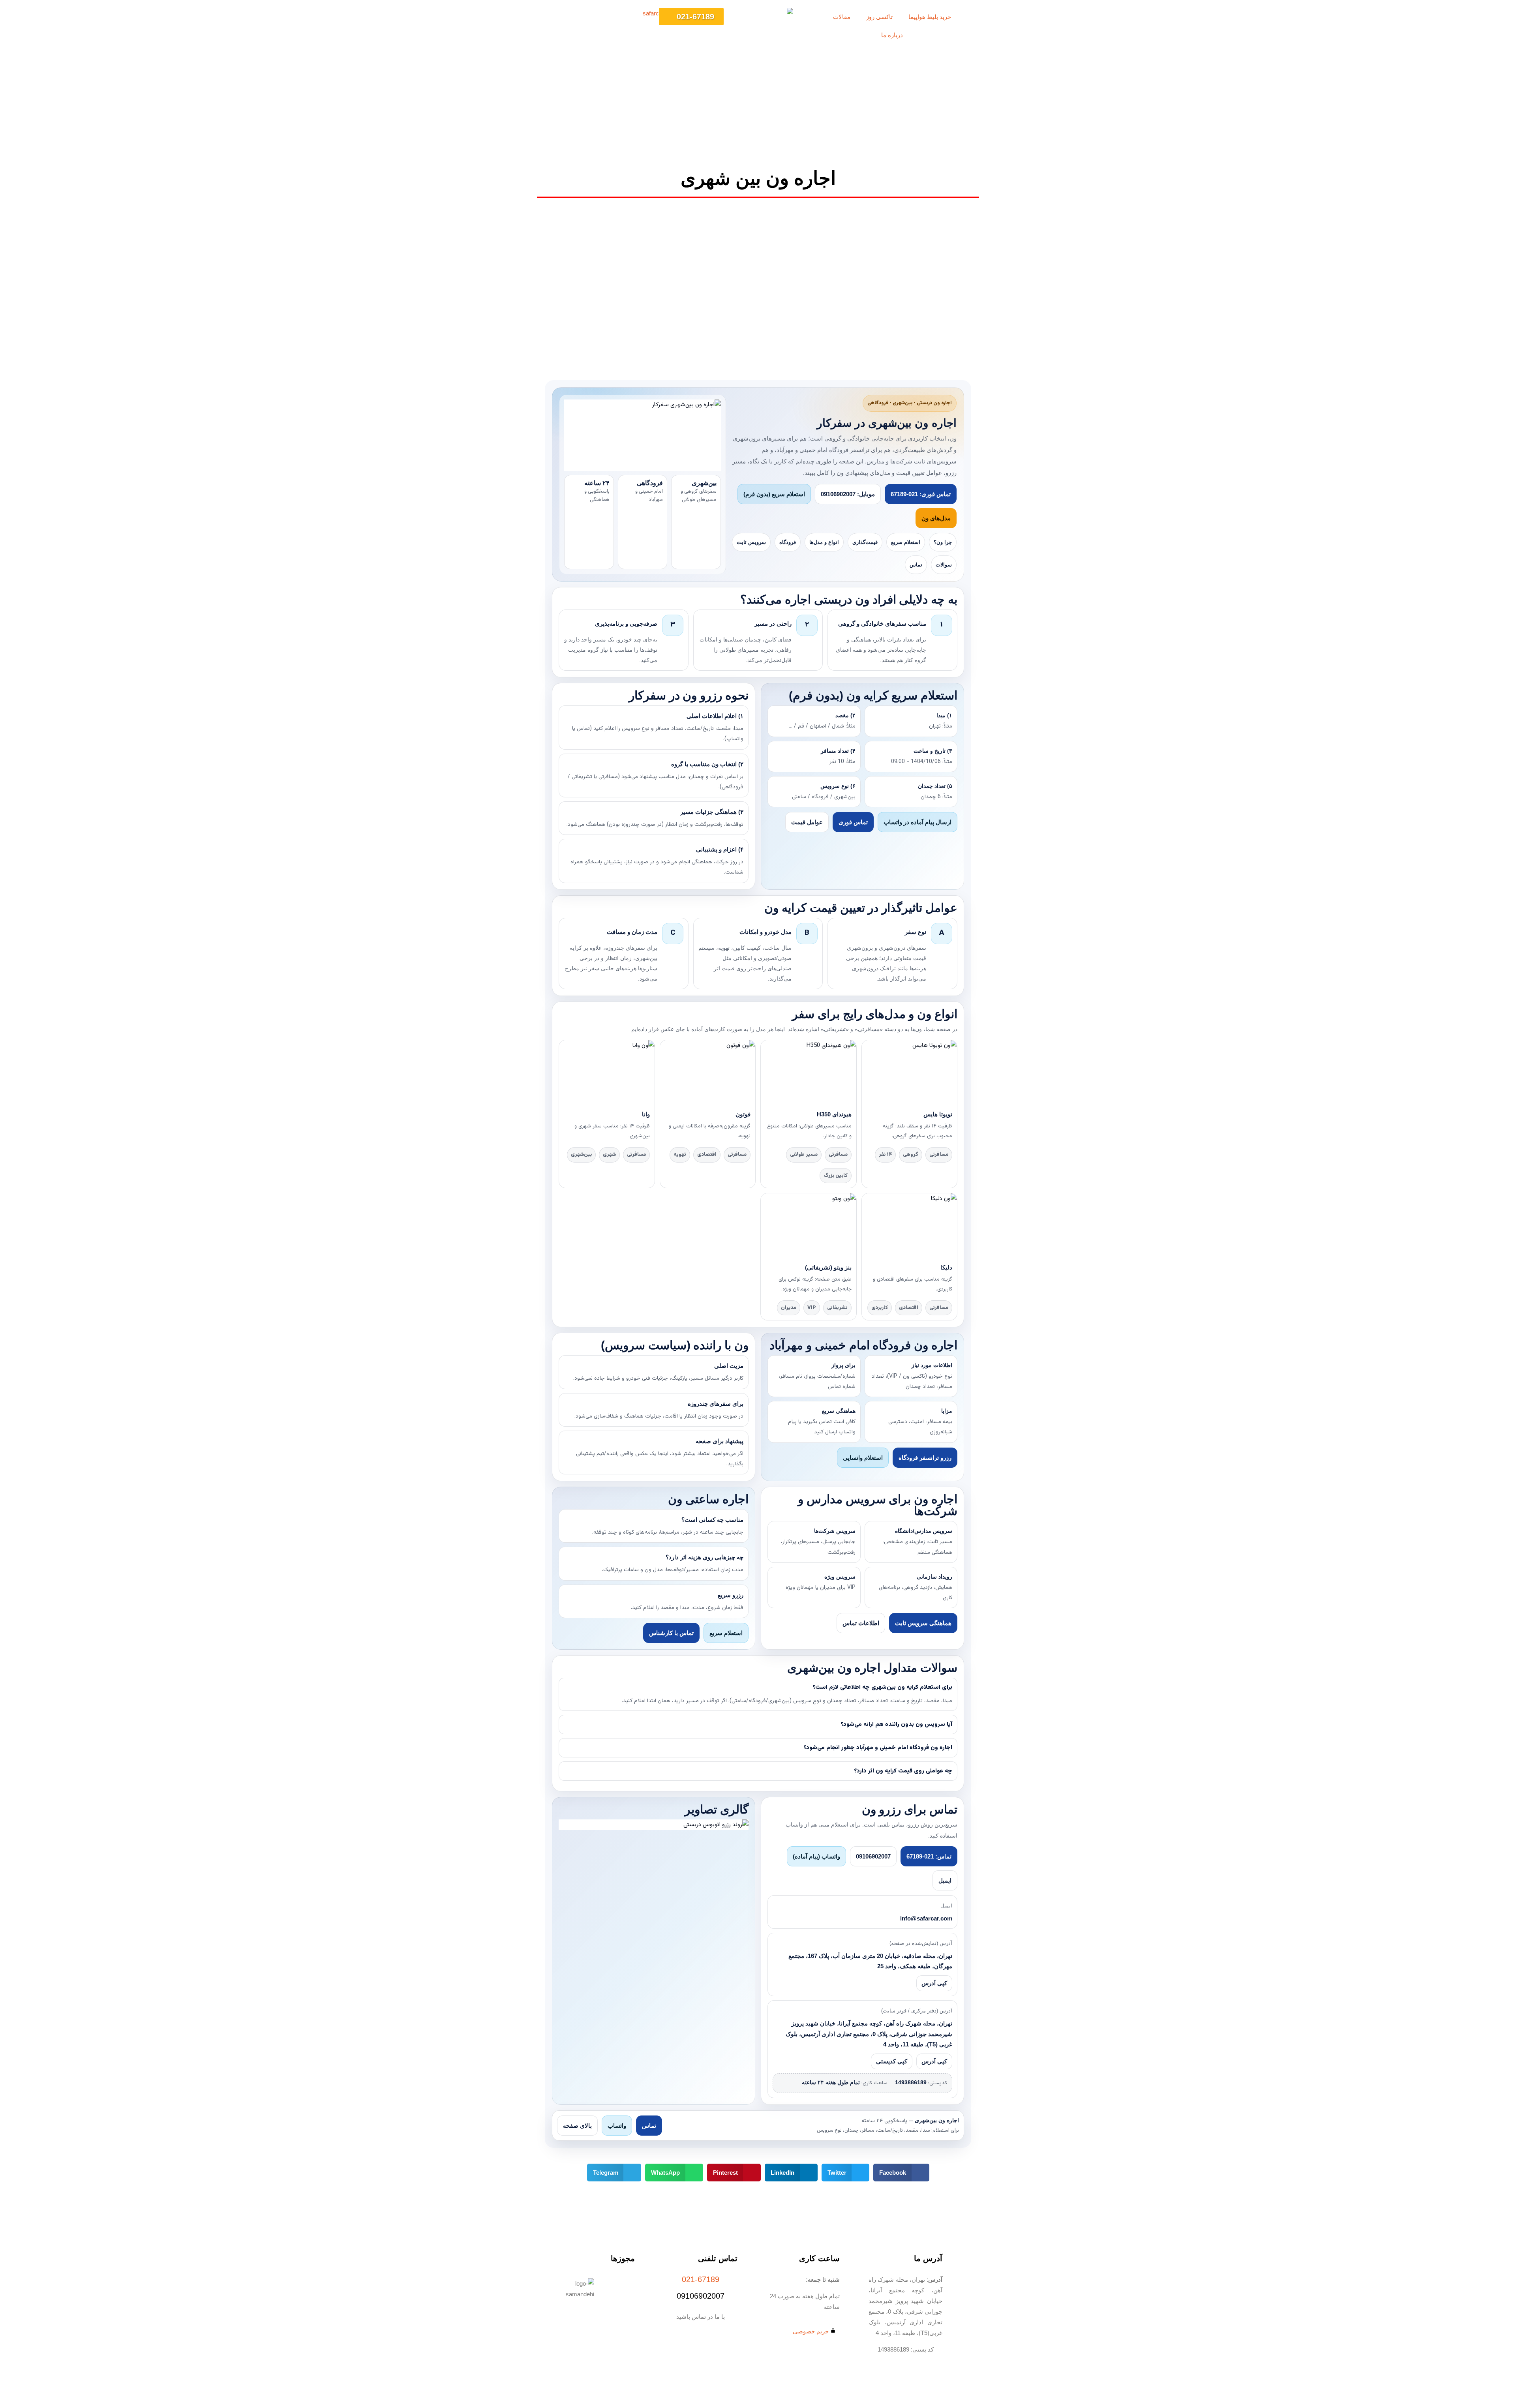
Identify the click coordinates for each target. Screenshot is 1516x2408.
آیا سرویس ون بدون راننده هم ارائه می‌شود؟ (896, 1724)
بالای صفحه (577, 2126)
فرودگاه (788, 542)
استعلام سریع (906, 542)
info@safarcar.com (926, 1919)
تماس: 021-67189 (929, 1856)
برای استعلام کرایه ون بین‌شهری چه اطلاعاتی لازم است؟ (882, 1687)
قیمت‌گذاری (865, 542)
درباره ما (892, 35)
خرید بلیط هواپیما (930, 17)
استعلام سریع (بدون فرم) (774, 494)
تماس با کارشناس (671, 1633)
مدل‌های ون (936, 518)
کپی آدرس (934, 1983)
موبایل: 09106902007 (848, 494)
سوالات (944, 565)
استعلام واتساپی (863, 1458)
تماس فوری (853, 822)
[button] (901, 2173)
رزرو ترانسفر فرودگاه (925, 1458)
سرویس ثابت (751, 542)
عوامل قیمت (807, 822)
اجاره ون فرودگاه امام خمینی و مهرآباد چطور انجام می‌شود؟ (878, 1748)
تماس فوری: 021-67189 (921, 494)
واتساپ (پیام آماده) (816, 1856)
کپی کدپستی (892, 2061)
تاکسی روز (879, 17)
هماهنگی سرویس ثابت (923, 1623)
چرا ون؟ (943, 542)
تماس (916, 565)
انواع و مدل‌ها (824, 542)
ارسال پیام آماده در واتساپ (917, 822)
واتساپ (617, 2126)
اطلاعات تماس (861, 1623)
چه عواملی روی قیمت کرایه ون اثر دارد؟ (903, 1771)
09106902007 (873, 1856)
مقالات (842, 17)
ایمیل (945, 1880)
